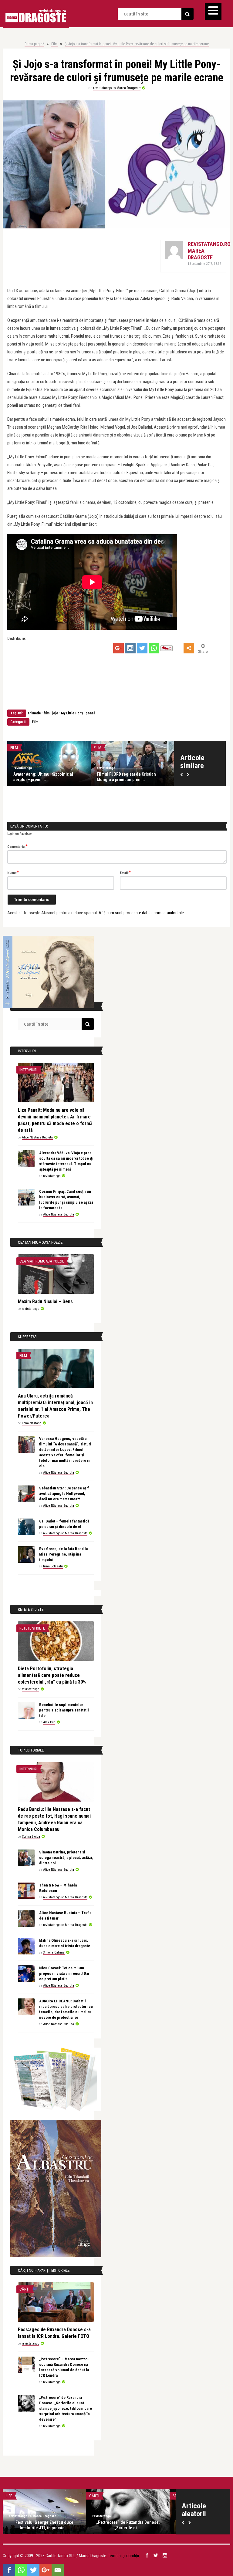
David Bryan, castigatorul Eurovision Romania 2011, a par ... (154, 2525)
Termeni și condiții (123, 2556)
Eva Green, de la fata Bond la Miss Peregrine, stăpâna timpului (63, 1554)
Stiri (120, 2496)
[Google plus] (118, 648)
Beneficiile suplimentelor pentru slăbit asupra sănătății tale (64, 1710)
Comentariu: (17, 846)
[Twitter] (142, 648)
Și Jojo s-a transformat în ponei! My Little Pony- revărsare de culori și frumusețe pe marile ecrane (137, 44)
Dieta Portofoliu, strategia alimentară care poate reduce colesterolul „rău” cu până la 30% (52, 1675)
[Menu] (213, 11)
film (47, 713)
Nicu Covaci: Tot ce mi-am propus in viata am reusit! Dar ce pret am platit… (64, 1973)
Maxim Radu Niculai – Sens (45, 1301)
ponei (90, 713)
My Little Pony (72, 713)
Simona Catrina (54, 1952)
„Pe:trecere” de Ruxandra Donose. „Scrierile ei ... (71, 2525)
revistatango (10, 768)
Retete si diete (32, 1628)
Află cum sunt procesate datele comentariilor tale (141, 913)
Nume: (13, 872)
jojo (55, 713)
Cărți (24, 2289)
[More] (189, 648)
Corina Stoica (31, 1837)
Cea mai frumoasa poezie (42, 1261)
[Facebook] (9, 2570)
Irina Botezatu (53, 1566)
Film (54, 44)
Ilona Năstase (32, 1423)
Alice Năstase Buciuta (37, 1137)
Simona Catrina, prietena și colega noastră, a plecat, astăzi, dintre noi (66, 1858)
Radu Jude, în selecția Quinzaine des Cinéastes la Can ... (119, 777)
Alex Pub (49, 1722)
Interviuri (28, 1070)
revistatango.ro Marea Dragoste (117, 88)
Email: (125, 872)
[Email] (58, 2570)
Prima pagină (34, 44)
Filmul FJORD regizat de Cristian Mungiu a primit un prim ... (30, 777)
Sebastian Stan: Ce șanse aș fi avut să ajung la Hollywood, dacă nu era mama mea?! (64, 1494)
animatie (34, 713)
